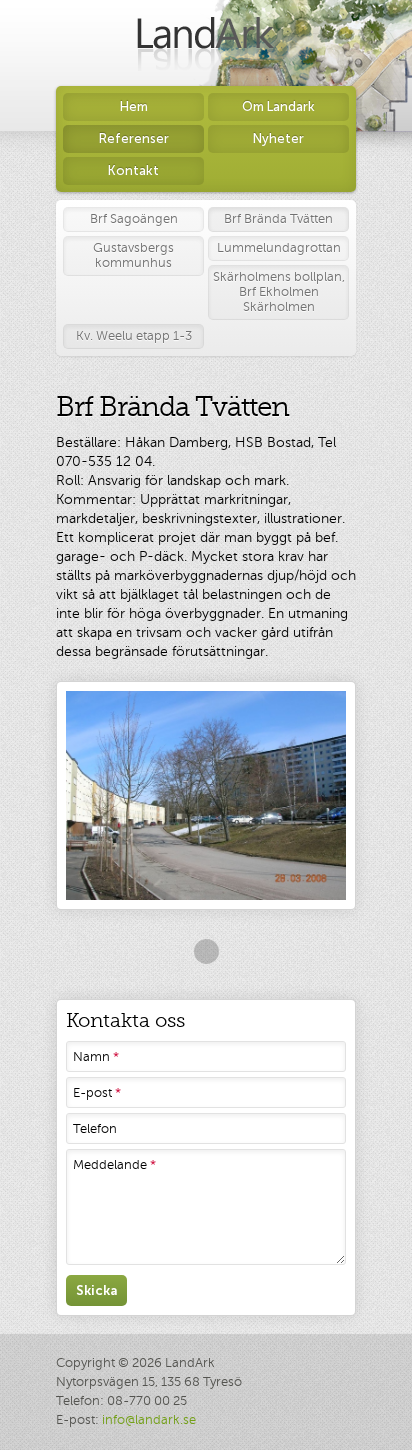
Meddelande (114, 1165)
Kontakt (133, 170)
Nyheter (278, 138)
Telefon (95, 1129)
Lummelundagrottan (279, 248)
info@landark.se (149, 1420)
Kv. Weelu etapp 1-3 (134, 336)
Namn (96, 1057)
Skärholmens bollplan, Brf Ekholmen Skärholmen (279, 292)
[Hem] (206, 43)
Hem (134, 106)
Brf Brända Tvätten (278, 219)
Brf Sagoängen (134, 219)
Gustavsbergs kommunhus (133, 255)
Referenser (134, 138)
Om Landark (278, 106)
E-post (97, 1093)
